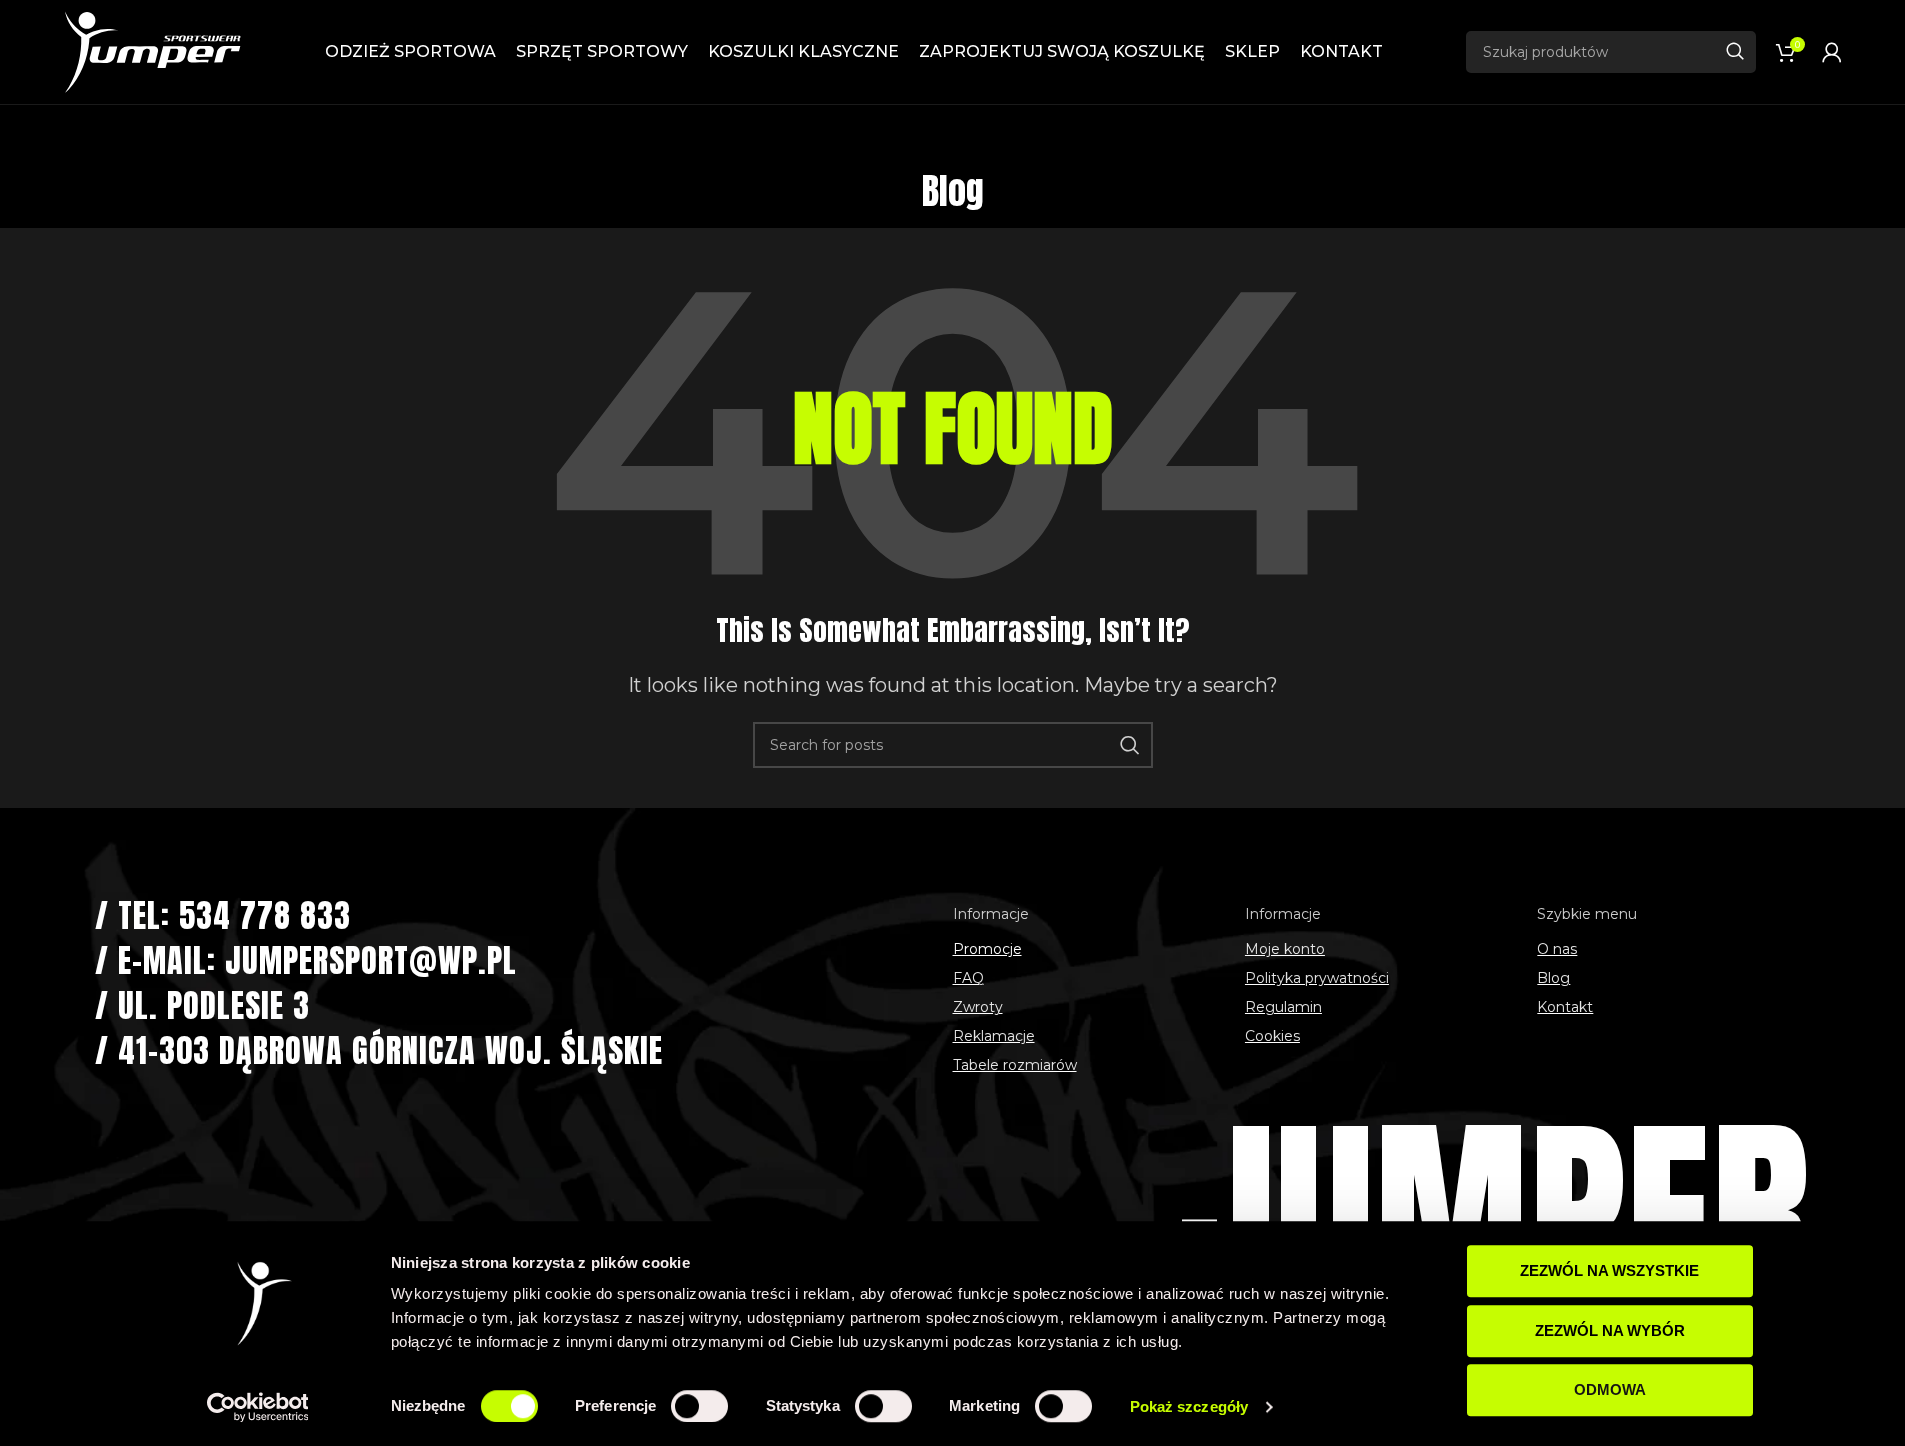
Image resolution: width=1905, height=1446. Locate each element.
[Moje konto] (1832, 52)
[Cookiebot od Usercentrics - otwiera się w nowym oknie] (257, 1407)
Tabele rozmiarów (1015, 1065)
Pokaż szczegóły (1189, 1406)
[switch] (699, 1406)
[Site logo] (152, 51)
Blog (1553, 978)
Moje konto (1285, 949)
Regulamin (1283, 1007)
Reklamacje (994, 1036)
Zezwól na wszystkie (1609, 1270)
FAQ (968, 978)
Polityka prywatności (1317, 978)
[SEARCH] (1735, 52)
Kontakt (1565, 1007)
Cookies (1272, 1036)
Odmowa (1610, 1389)
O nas (1557, 949)
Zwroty (978, 1007)
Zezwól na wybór (1610, 1330)
